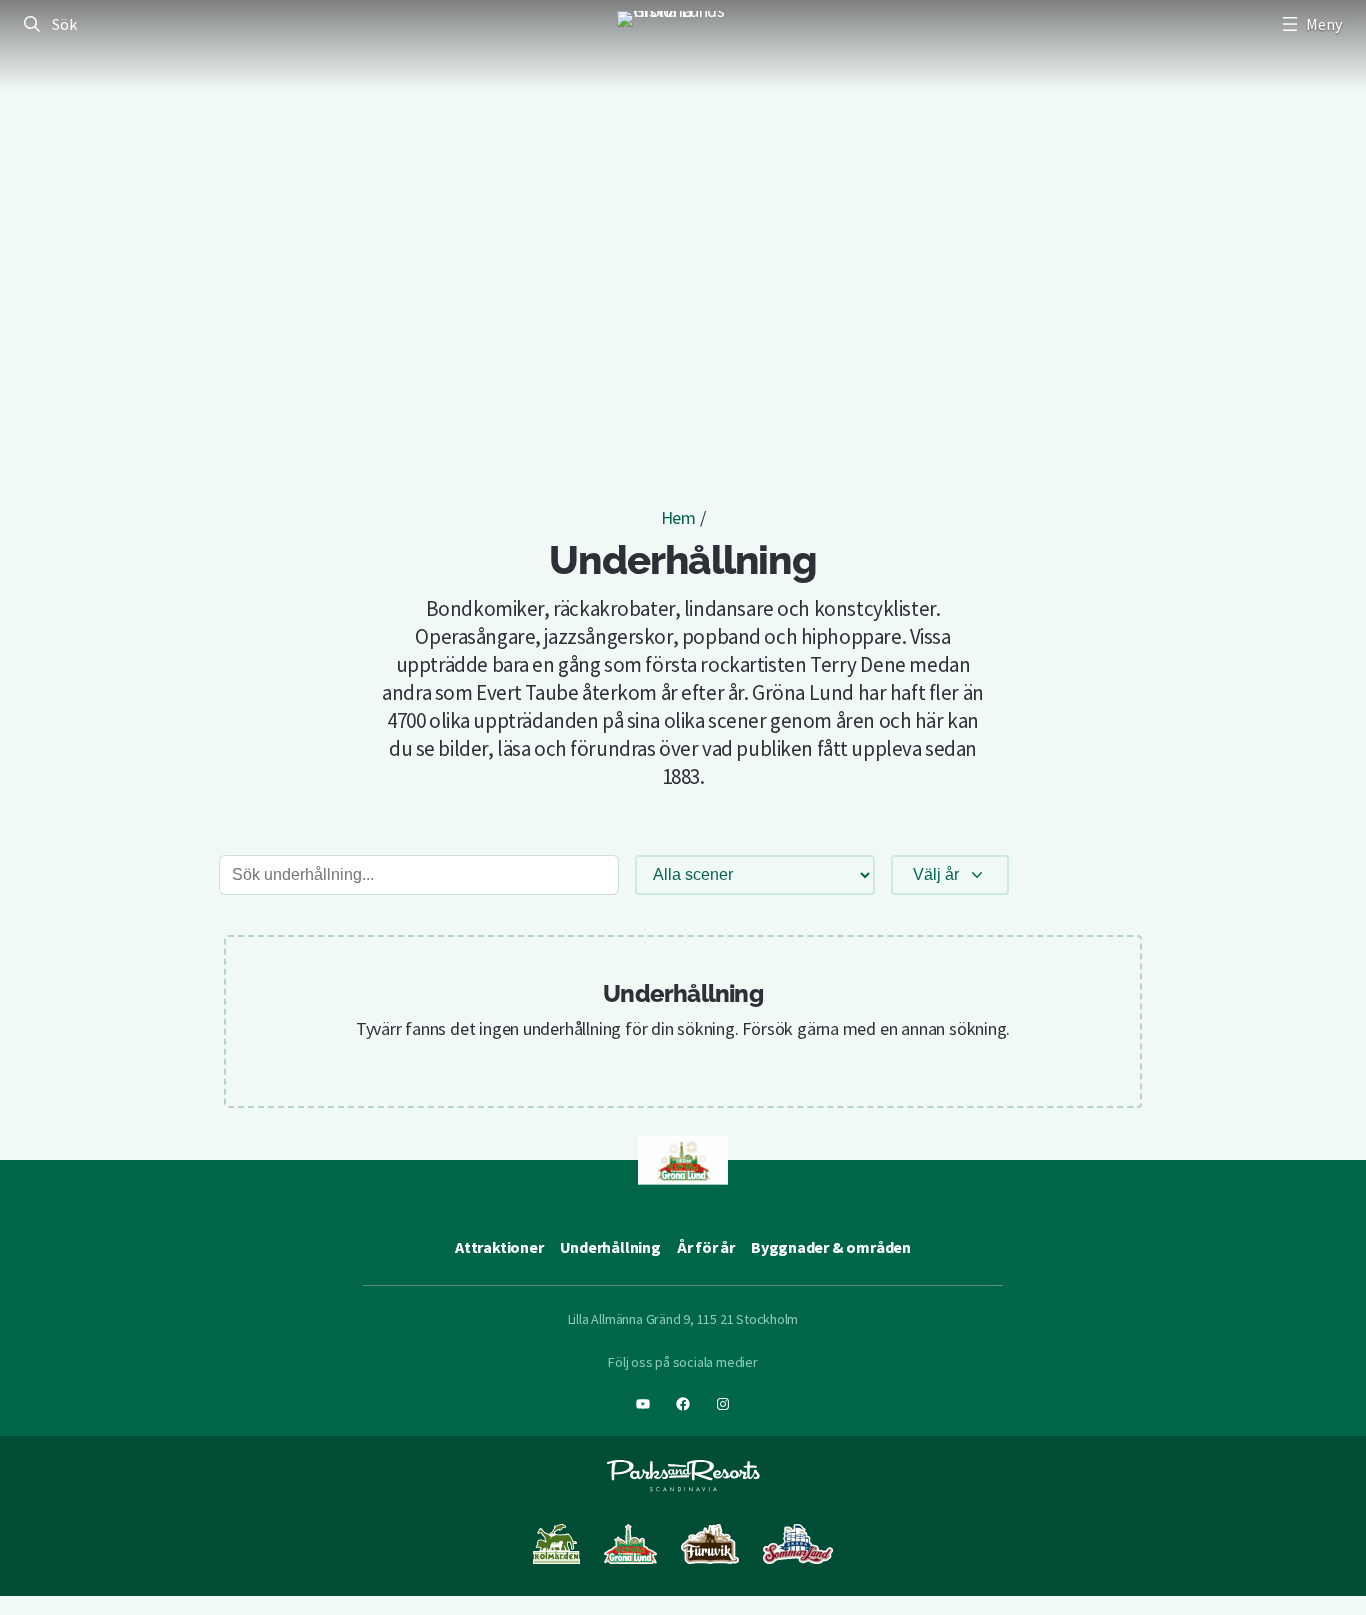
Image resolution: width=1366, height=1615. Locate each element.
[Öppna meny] (1310, 24)
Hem (678, 517)
